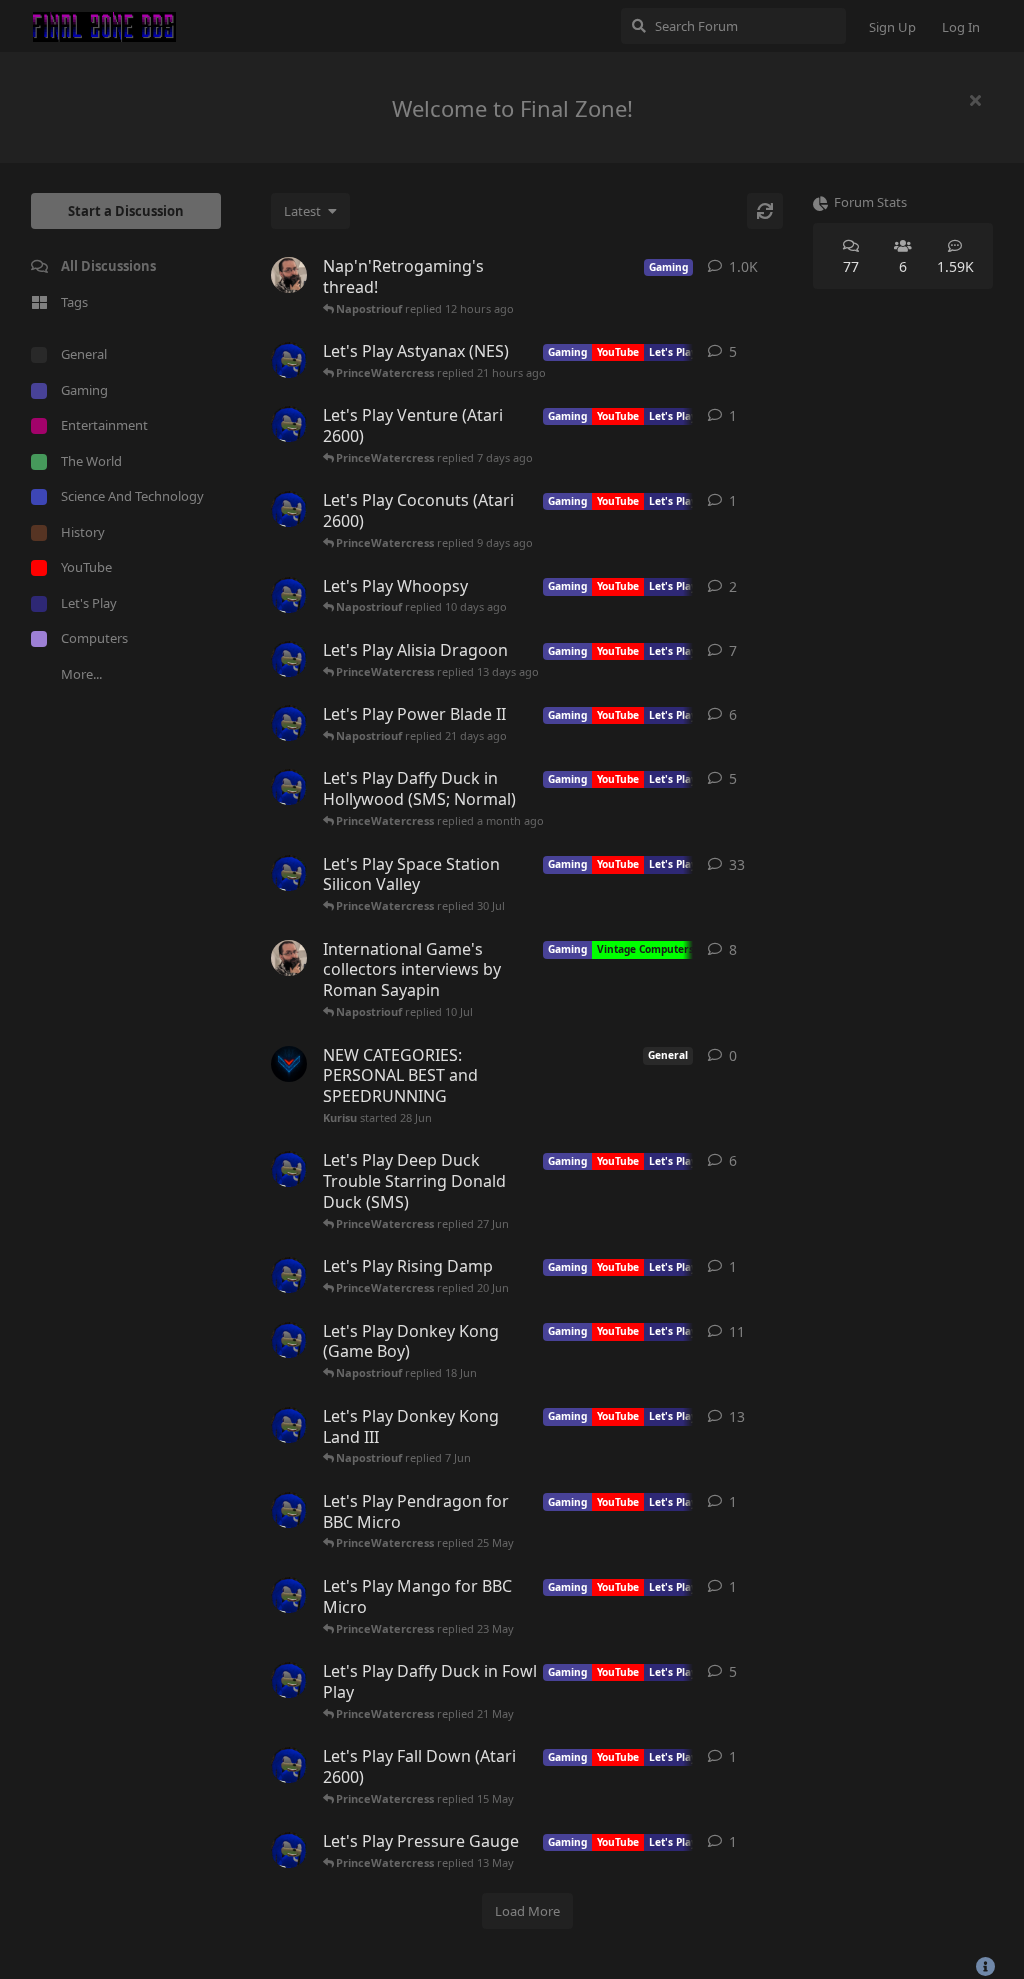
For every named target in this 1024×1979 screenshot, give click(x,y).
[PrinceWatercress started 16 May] (289, 1680)
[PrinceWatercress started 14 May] (289, 1765)
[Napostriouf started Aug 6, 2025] (289, 958)
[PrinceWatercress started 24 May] (289, 1510)
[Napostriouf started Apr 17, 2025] (289, 275)
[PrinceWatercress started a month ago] (289, 723)
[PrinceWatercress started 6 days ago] (289, 360)
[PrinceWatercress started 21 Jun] (289, 1169)
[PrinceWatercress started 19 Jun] (289, 1275)
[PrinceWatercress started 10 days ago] (289, 509)
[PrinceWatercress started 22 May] (289, 1595)
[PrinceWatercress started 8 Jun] (289, 1340)
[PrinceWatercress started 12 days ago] (289, 595)
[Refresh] (765, 211)
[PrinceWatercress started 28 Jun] (289, 873)
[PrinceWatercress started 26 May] (289, 1425)
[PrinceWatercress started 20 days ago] (289, 659)
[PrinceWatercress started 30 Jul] (289, 787)
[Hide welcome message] (975, 100)
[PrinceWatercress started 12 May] (289, 1850)
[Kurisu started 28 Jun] (289, 1064)
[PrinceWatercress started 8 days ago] (289, 424)
